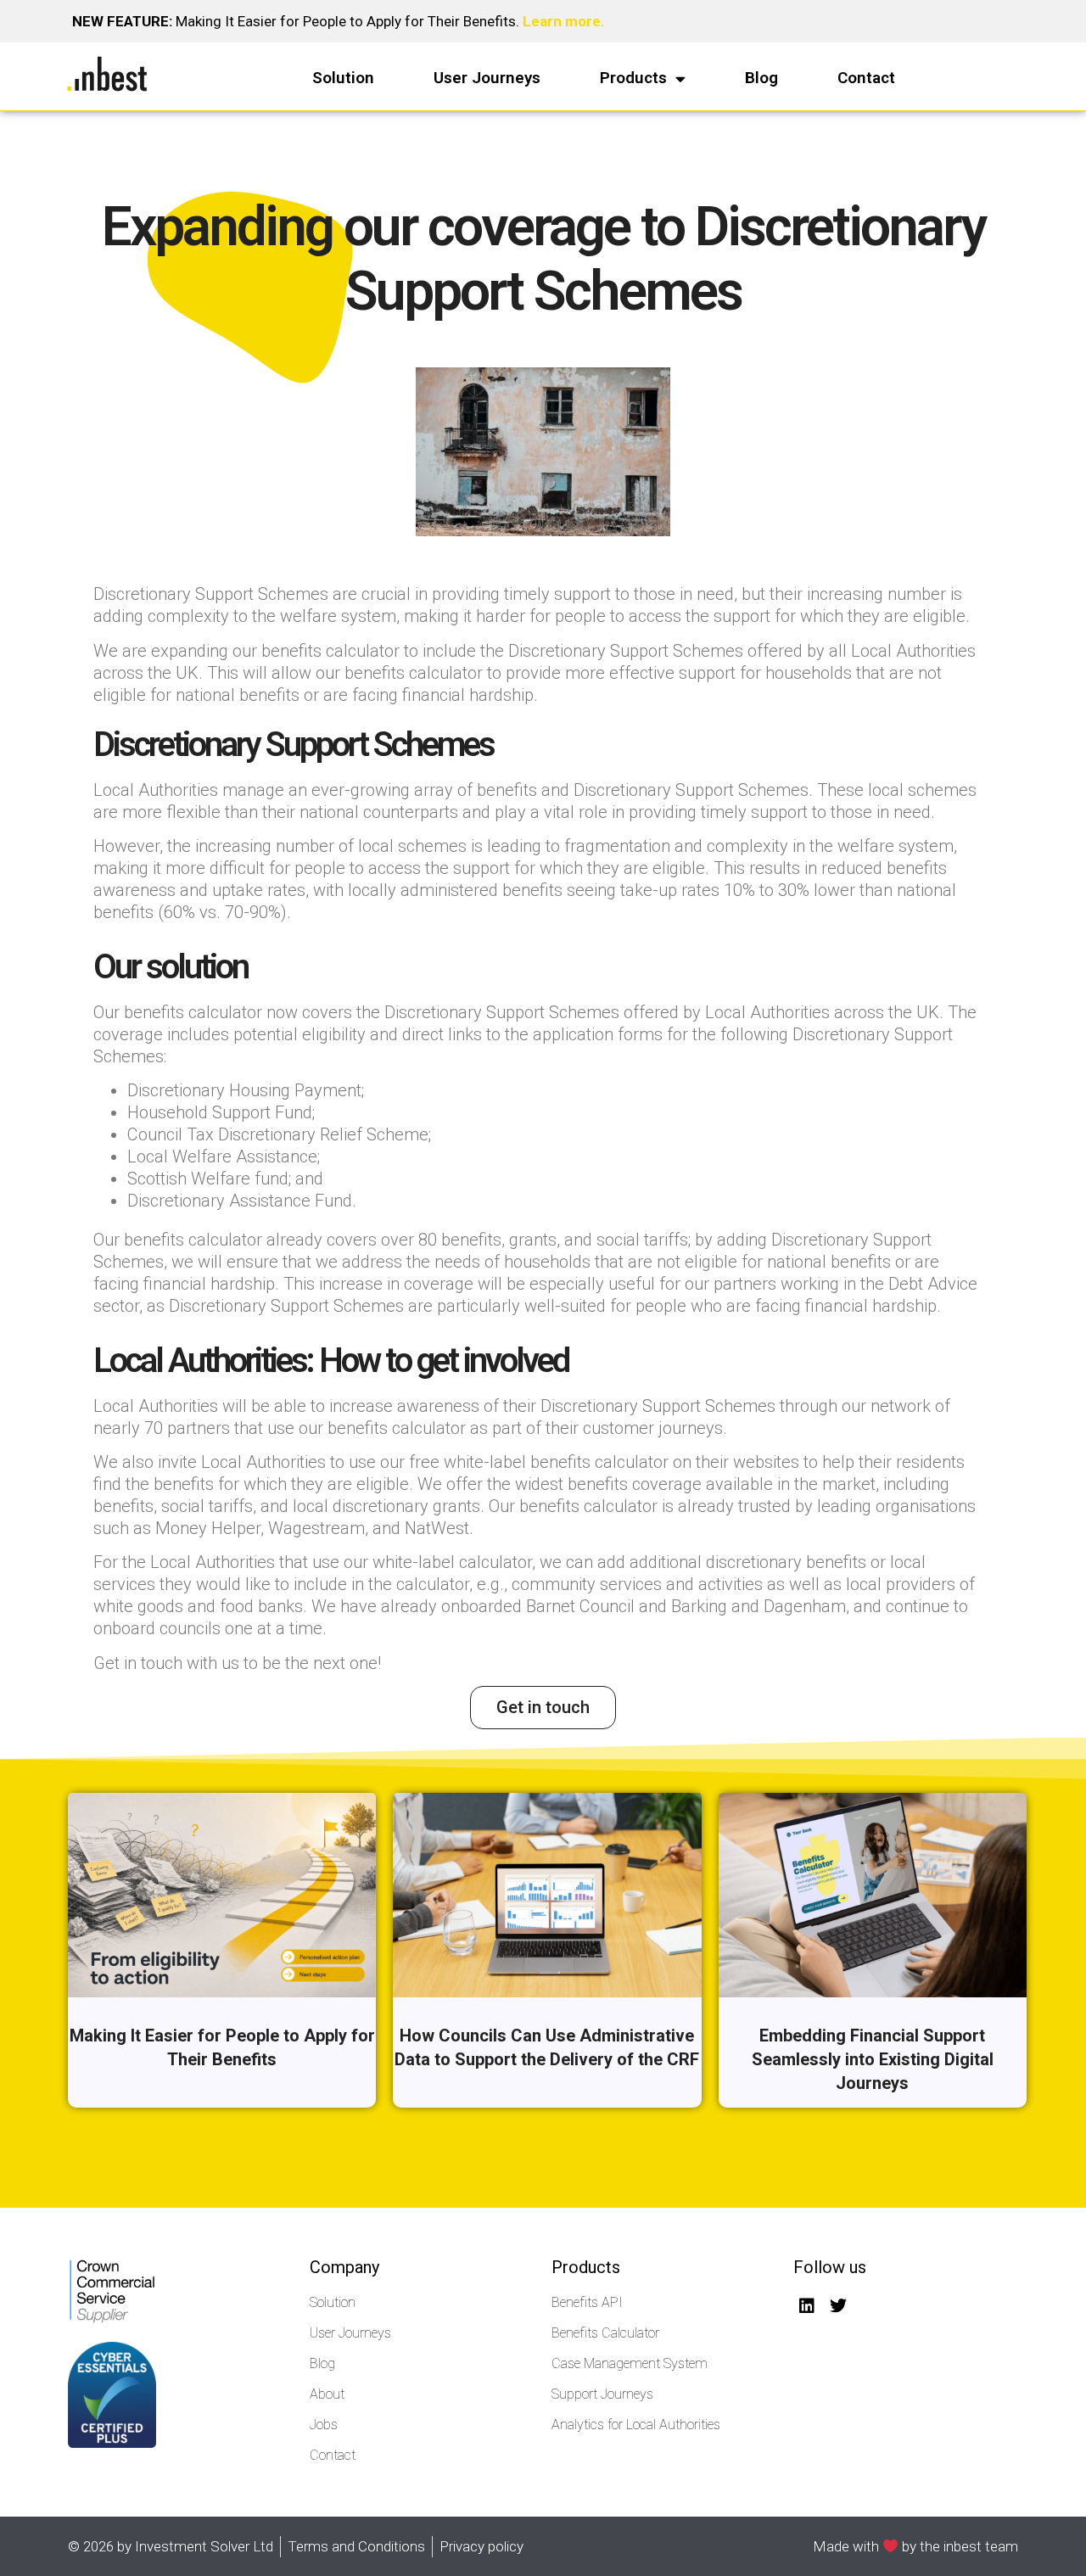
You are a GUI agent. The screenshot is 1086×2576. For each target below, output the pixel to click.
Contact (866, 78)
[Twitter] (838, 2306)
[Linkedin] (807, 2306)
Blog (761, 78)
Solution (343, 78)
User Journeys (487, 78)
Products (633, 78)
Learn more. (564, 21)
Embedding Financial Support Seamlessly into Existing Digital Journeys (873, 2059)
